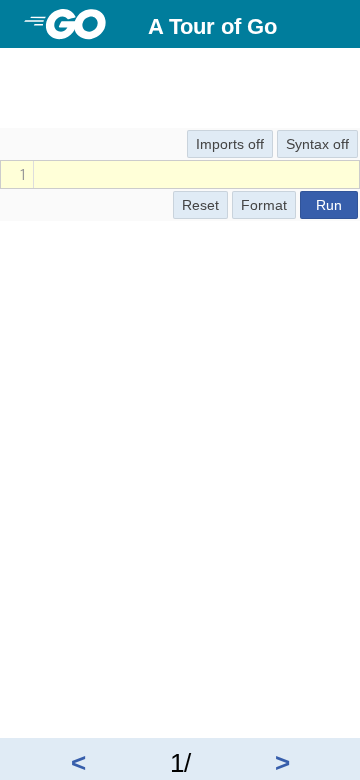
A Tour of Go (212, 26)
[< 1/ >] (180, 64)
